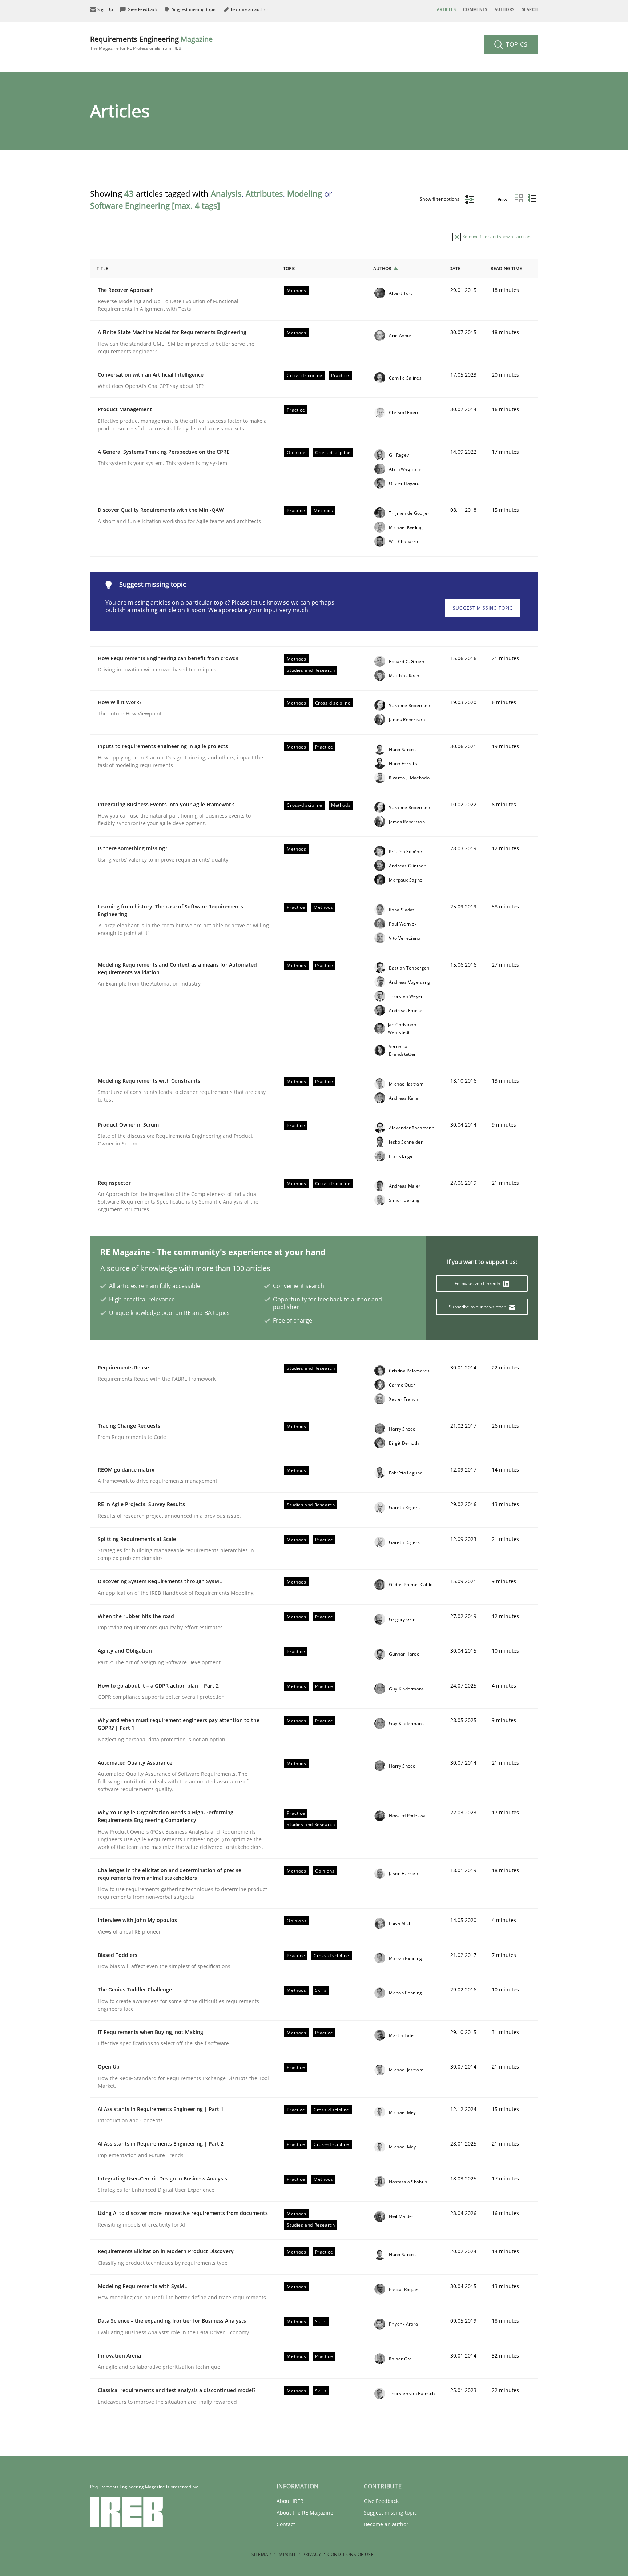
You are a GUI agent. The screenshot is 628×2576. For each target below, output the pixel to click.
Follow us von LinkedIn (478, 1283)
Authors (505, 9)
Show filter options (440, 199)
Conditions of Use (351, 2554)
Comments (475, 9)
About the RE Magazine (305, 2513)
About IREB (290, 2501)
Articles (446, 9)
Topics (516, 44)
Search (530, 9)
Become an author (386, 2524)
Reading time (506, 268)
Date (455, 268)
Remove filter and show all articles (496, 236)
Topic (289, 268)
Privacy (312, 2554)
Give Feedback (381, 2501)
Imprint (287, 2554)
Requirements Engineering (151, 43)
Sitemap (261, 2554)
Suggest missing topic (483, 608)
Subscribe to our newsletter (478, 1307)
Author (382, 268)
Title (102, 268)
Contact (286, 2524)
